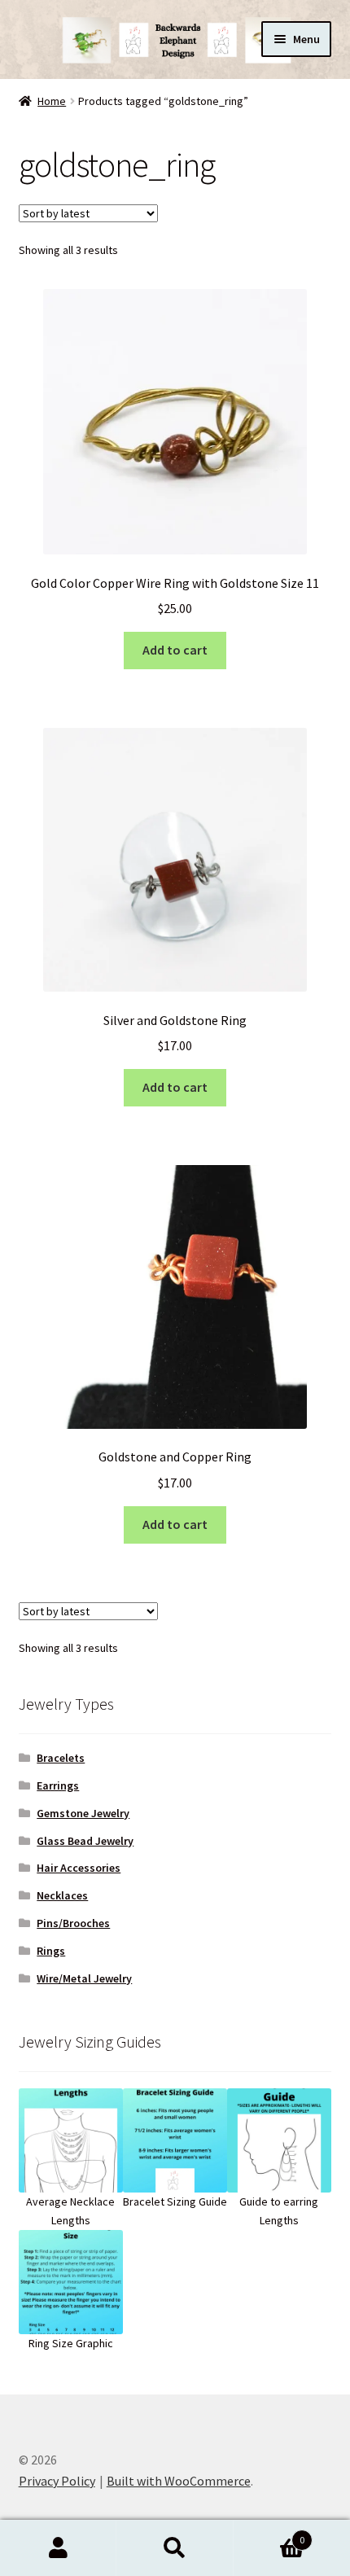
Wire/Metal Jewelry (84, 1978)
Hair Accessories (79, 1868)
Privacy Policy (57, 2481)
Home (52, 101)
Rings (51, 1951)
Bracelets (61, 1758)
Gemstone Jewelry (83, 1813)
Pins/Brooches (73, 1923)
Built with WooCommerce (179, 2481)
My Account (58, 2548)
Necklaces (62, 1895)
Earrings (58, 1785)
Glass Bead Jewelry (85, 1841)
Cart (269, 2534)
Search (175, 2548)
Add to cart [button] (175, 650)
